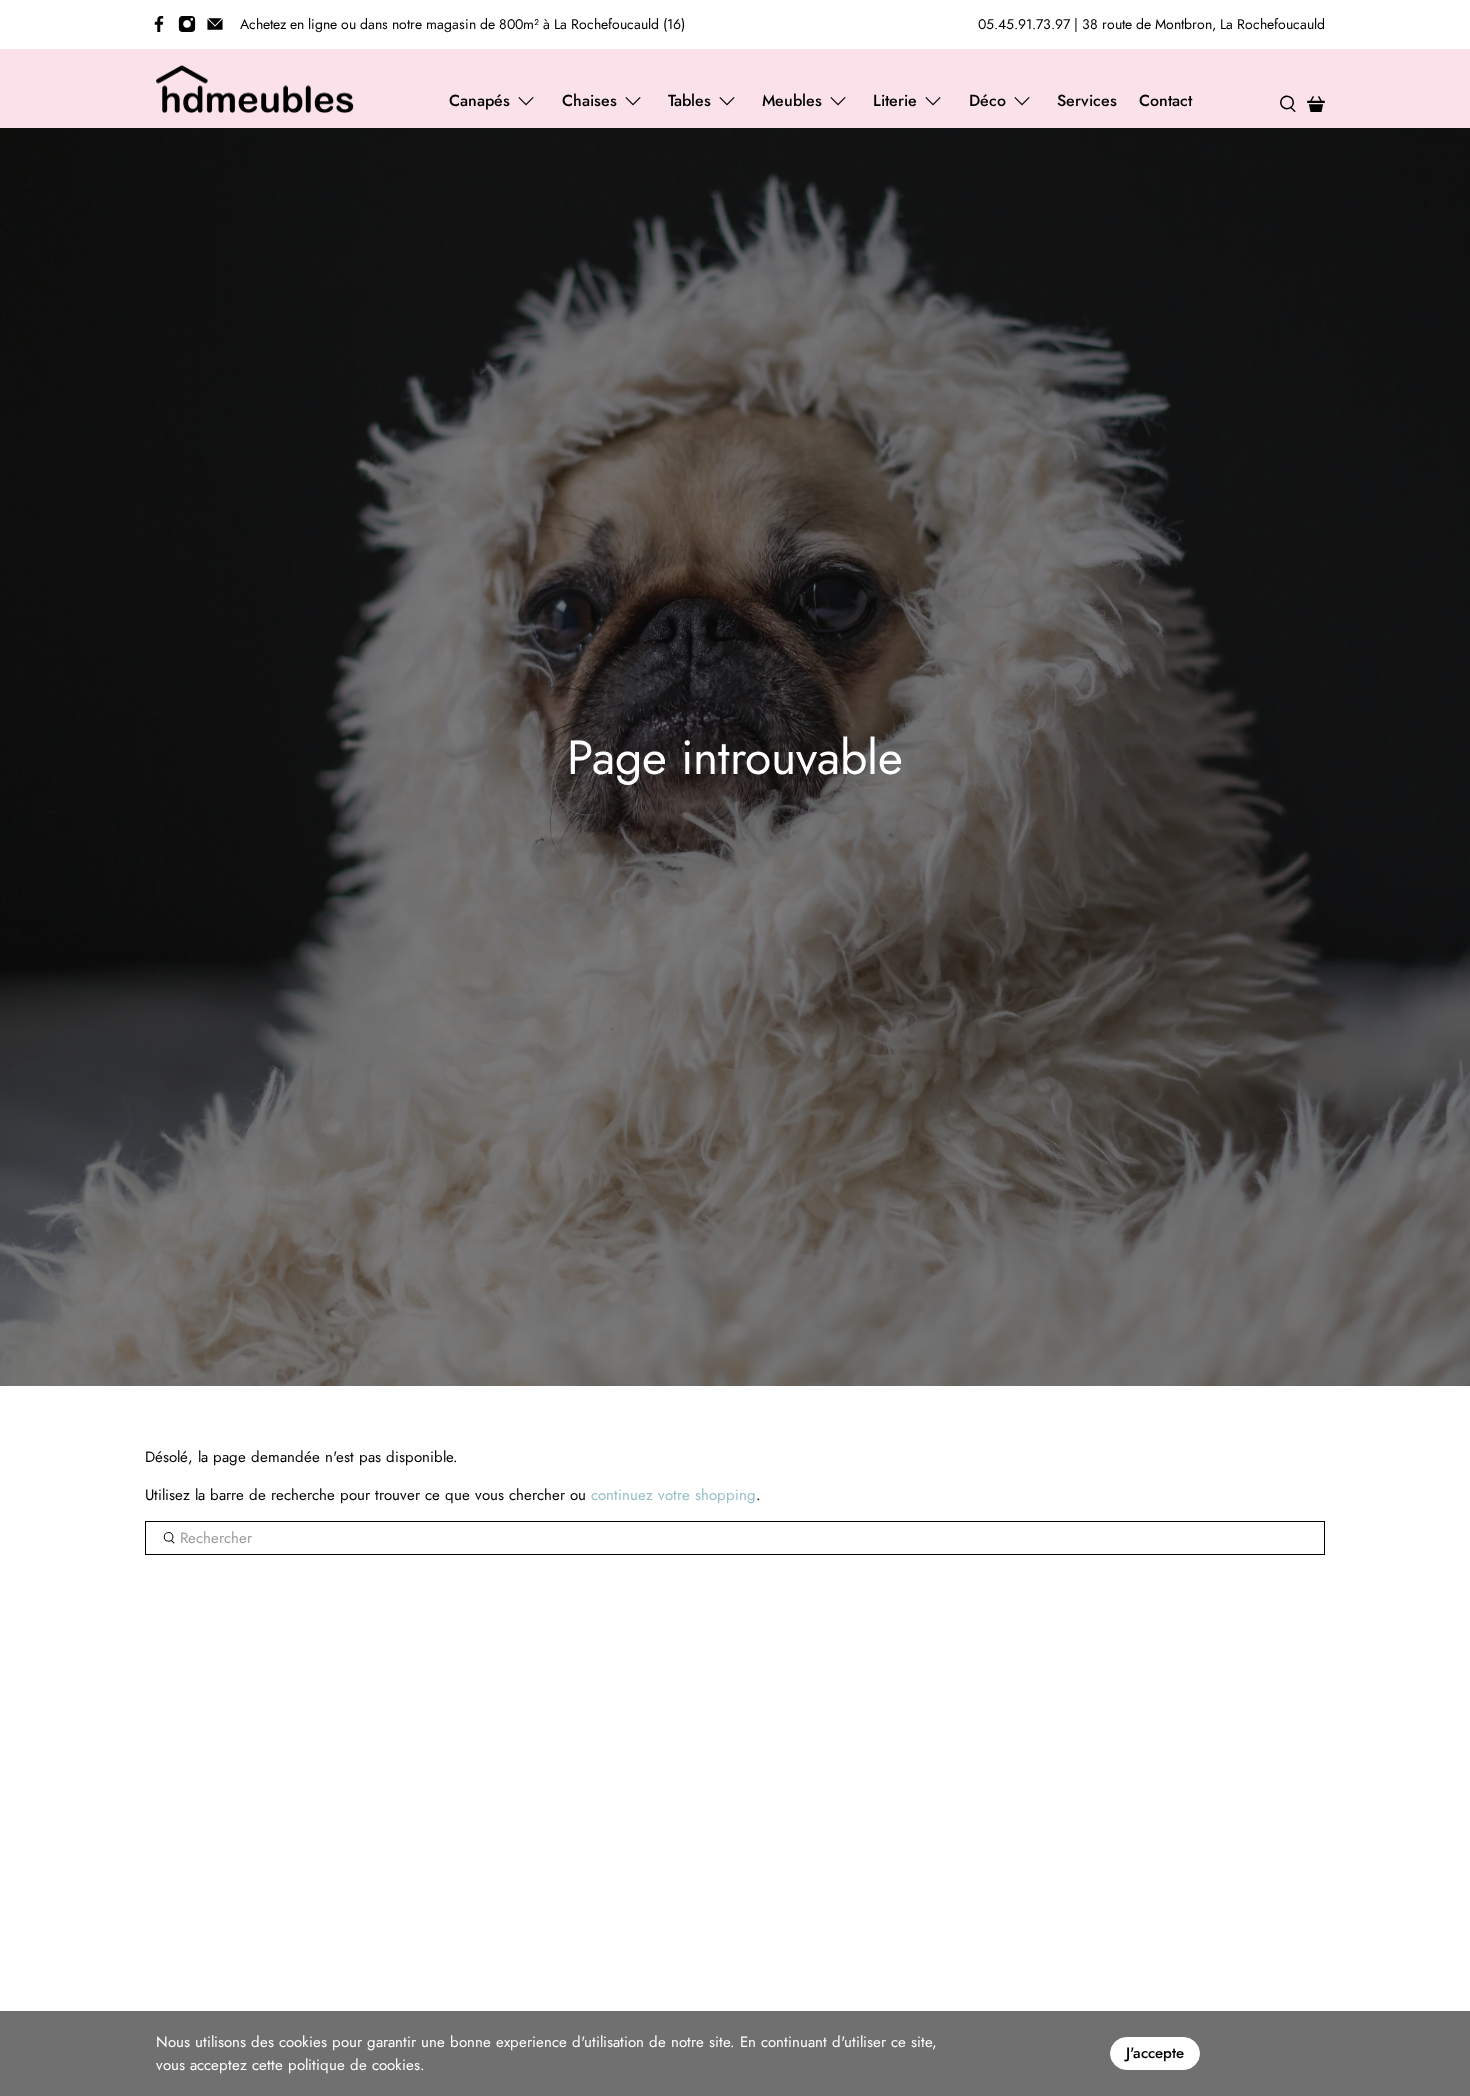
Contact (1165, 100)
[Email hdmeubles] (215, 24)
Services (1087, 100)
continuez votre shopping (673, 1495)
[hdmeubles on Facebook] (159, 24)
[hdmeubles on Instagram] (187, 24)
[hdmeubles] (256, 89)
